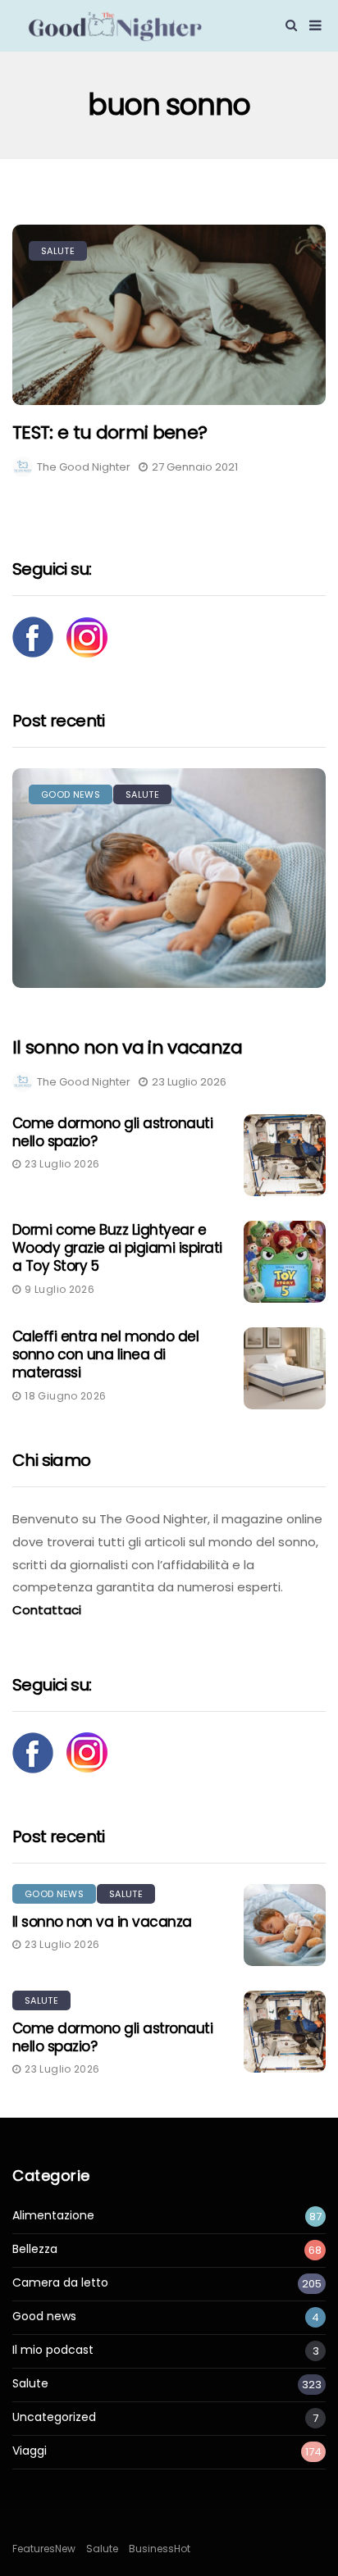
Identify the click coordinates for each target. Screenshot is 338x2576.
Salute (58, 251)
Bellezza (35, 2249)
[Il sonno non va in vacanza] (169, 878)
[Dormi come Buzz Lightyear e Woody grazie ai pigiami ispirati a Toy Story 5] (285, 1262)
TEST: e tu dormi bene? (110, 432)
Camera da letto (60, 2283)
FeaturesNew (44, 2549)
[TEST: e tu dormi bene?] (169, 315)
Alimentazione (53, 2216)
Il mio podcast (53, 2350)
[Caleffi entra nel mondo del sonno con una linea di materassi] (285, 1368)
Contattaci (47, 1610)
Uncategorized (54, 2417)
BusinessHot (160, 2549)
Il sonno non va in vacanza (127, 1048)
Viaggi (30, 2451)
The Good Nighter (84, 467)
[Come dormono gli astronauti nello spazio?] (285, 1155)
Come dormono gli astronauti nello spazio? (112, 1132)
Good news (71, 794)
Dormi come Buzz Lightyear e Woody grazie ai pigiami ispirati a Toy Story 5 (117, 1248)
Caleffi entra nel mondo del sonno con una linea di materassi (105, 1354)
